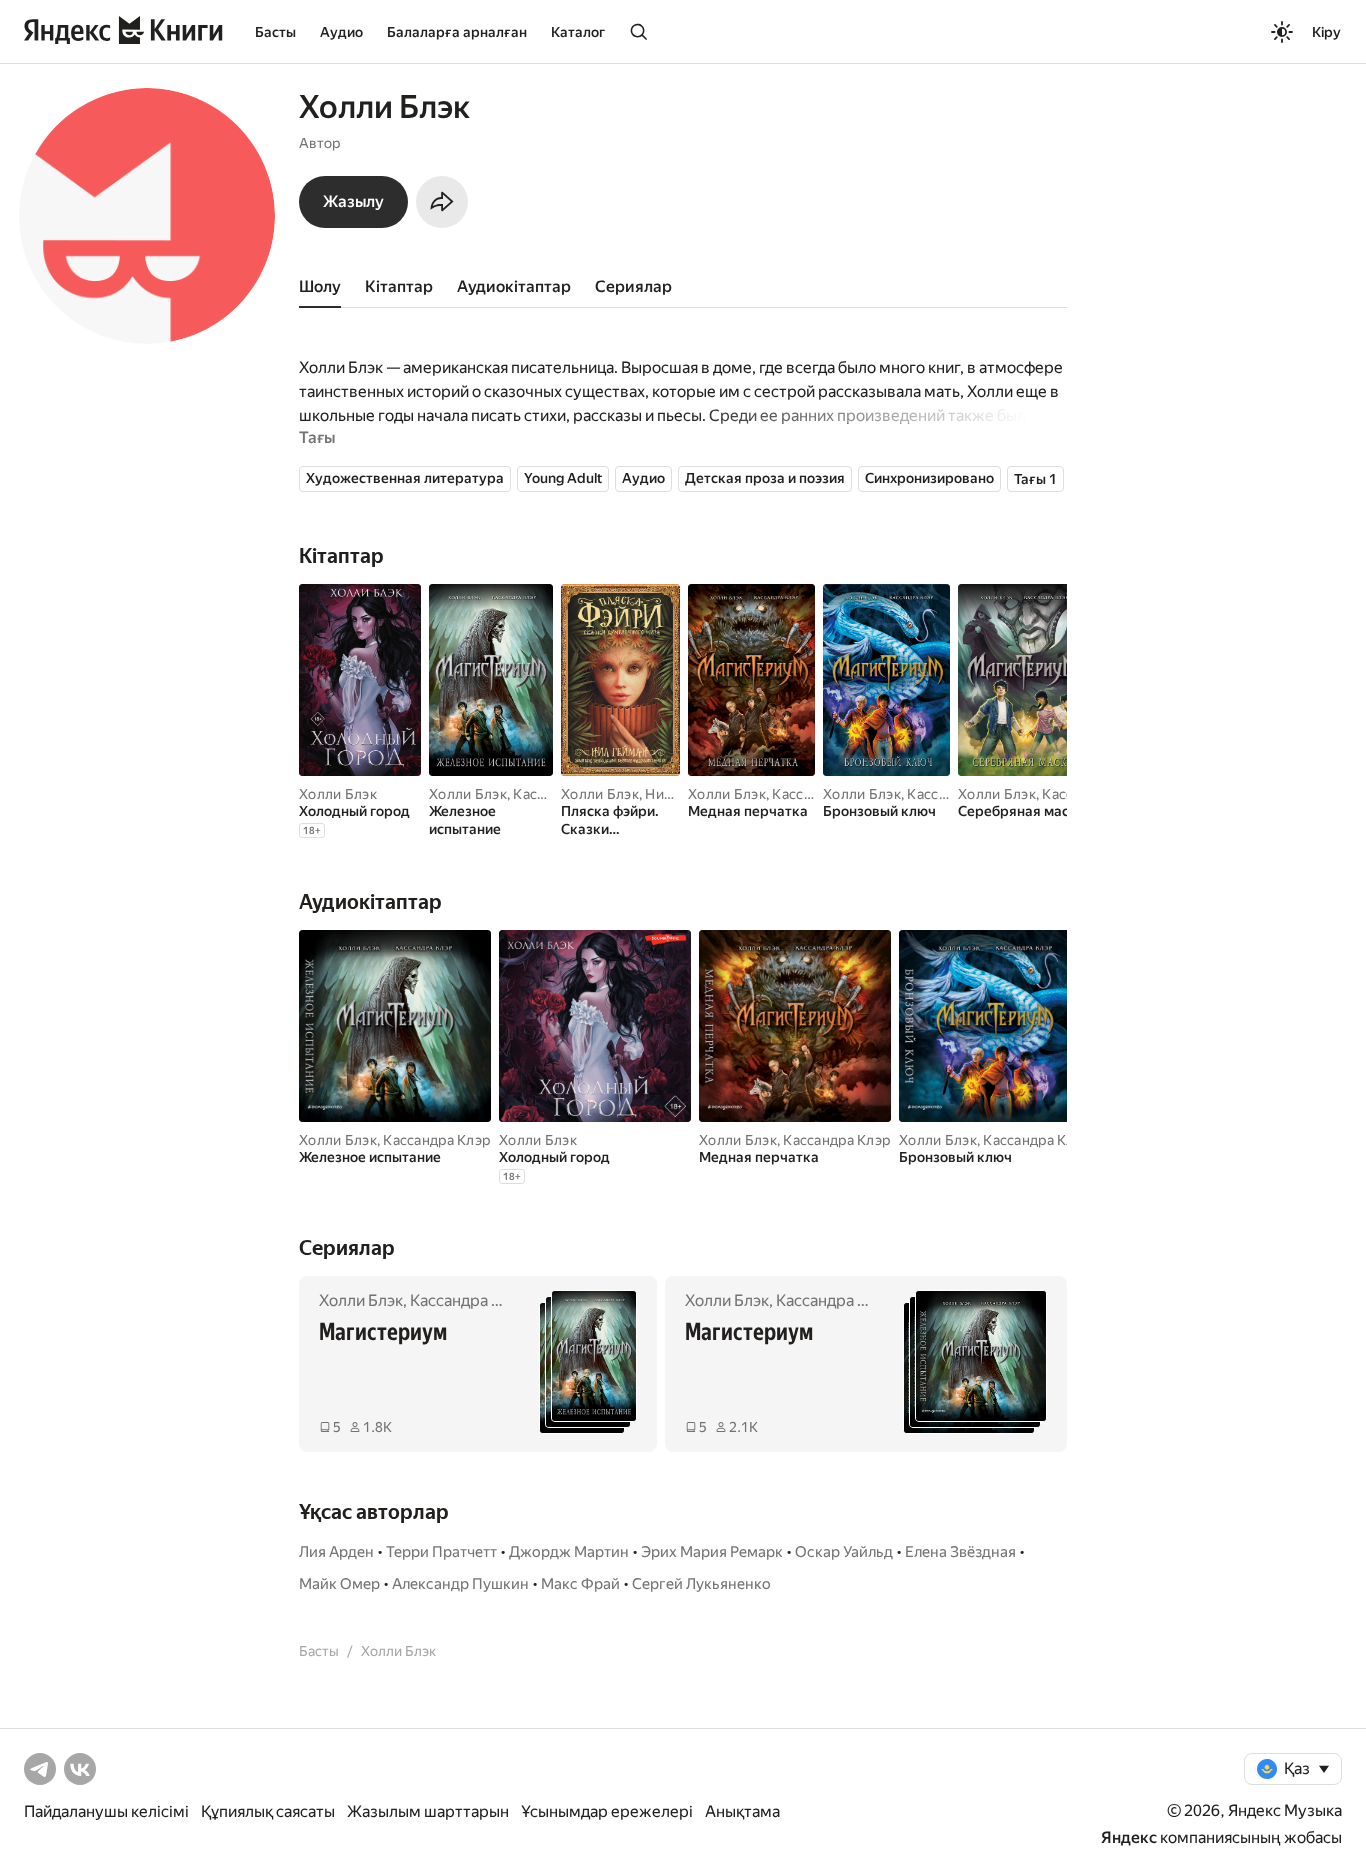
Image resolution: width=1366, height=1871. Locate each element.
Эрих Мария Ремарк (712, 1552)
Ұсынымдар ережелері (607, 1811)
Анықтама (742, 1811)
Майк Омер (339, 1584)
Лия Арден (336, 1552)
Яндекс (1129, 1837)
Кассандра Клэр (436, 1140)
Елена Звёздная (960, 1552)
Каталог (578, 32)
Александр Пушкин (460, 1584)
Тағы (317, 437)
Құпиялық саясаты (268, 1811)
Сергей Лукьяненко (701, 1584)
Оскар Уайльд (844, 1552)
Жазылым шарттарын (428, 1811)
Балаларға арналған (457, 32)
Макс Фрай (580, 1584)
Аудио (341, 32)
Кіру (1326, 32)
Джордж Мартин (569, 1552)
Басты (275, 32)
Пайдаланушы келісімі (106, 1811)
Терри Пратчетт (441, 1552)
